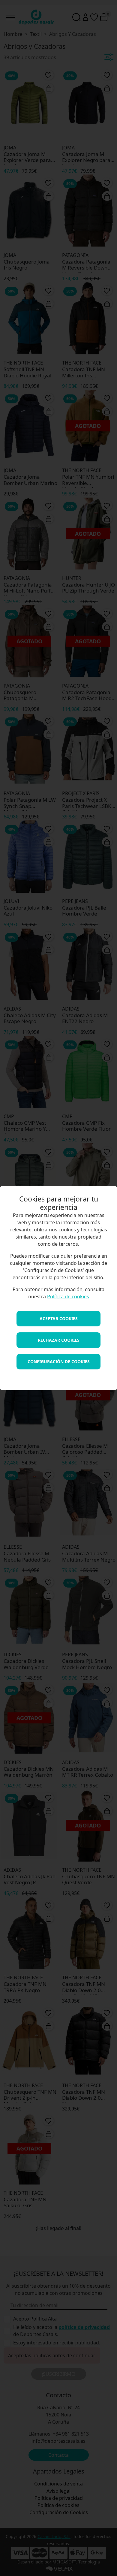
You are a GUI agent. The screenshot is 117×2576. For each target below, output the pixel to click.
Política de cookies (68, 1297)
